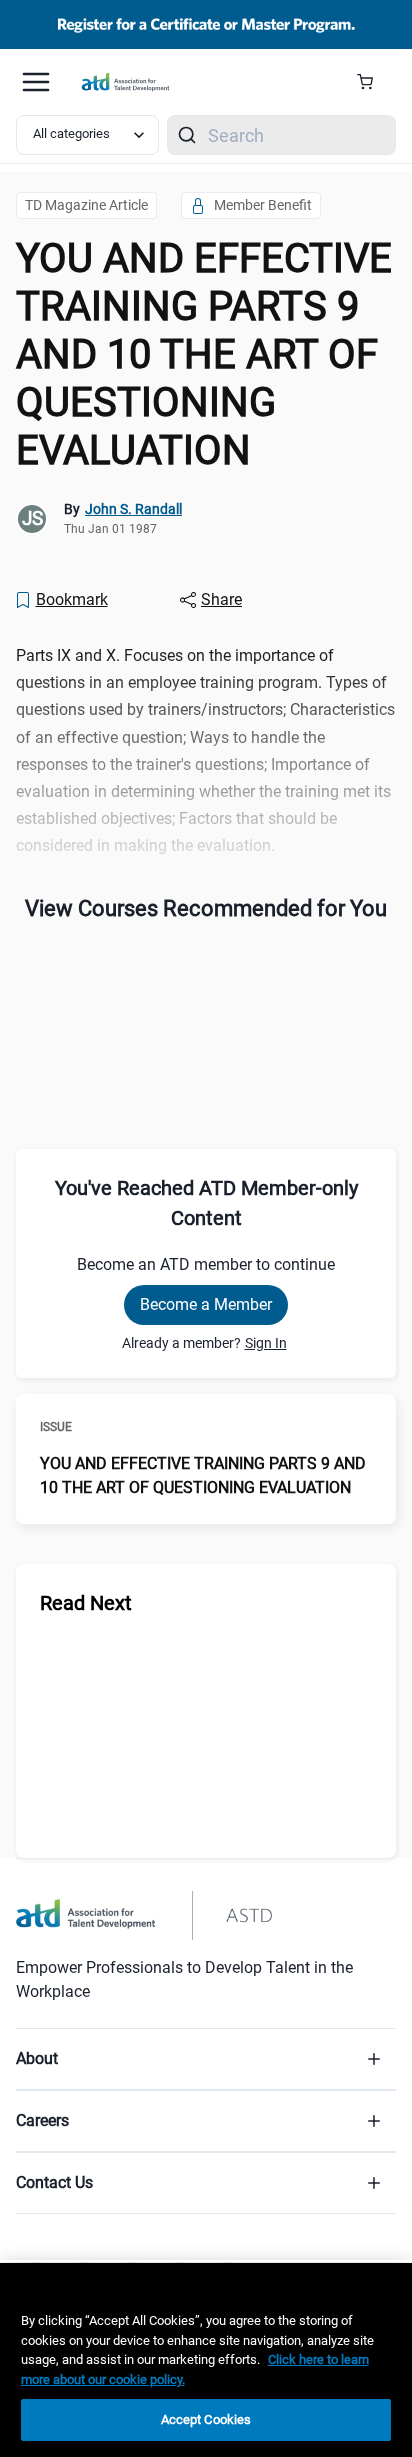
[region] (206, 2360)
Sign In (266, 1343)
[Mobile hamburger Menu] (36, 82)
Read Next (86, 1603)
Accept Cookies (206, 2419)
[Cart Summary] (372, 82)
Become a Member (206, 1304)
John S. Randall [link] (133, 509)
